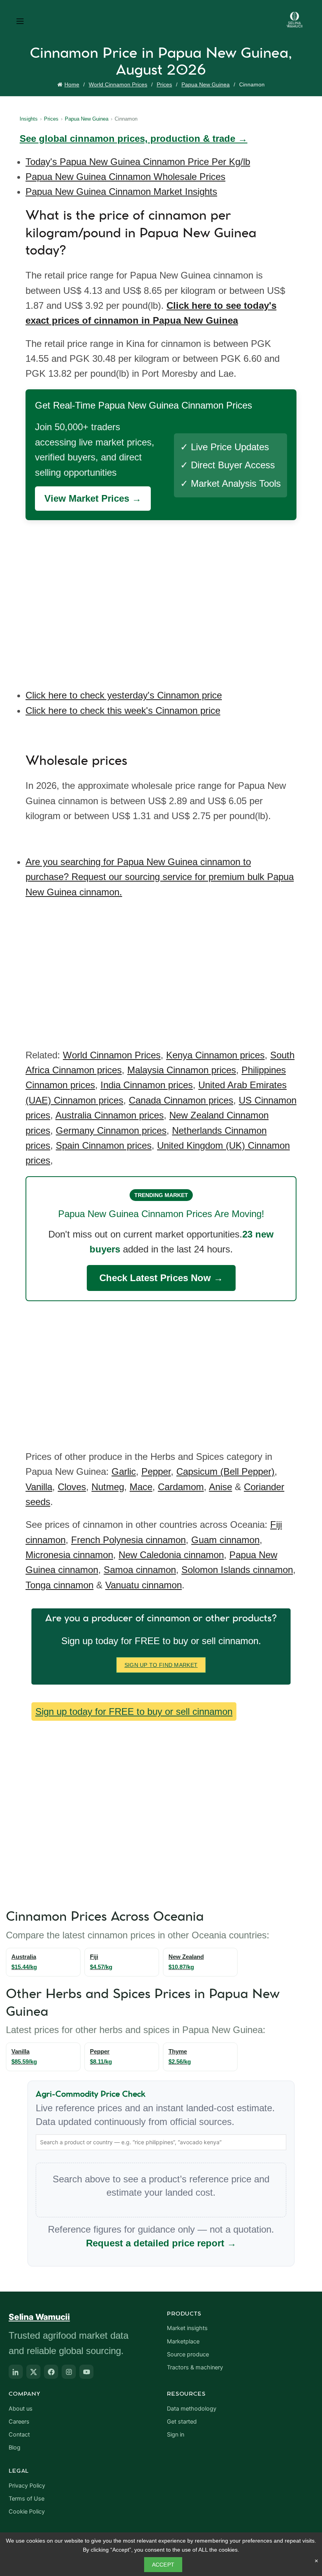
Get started (182, 2422)
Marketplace (183, 2341)
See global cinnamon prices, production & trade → (134, 138)
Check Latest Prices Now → (161, 1278)
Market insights (187, 2328)
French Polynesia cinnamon (128, 1540)
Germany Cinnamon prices (111, 1130)
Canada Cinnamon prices (181, 1100)
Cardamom (181, 1487)
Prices (164, 84)
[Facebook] (51, 2372)
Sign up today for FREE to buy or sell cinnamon (134, 1712)
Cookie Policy (27, 2512)
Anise (220, 1487)
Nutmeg (108, 1487)
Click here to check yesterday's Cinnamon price (124, 695)
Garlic (124, 1471)
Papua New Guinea (206, 84)
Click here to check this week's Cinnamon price (123, 710)
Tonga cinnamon (59, 1585)
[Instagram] (69, 2372)
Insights (29, 119)
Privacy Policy (27, 2486)
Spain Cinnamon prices (104, 1145)
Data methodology (192, 2409)
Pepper (156, 1471)
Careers (19, 2422)
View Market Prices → (93, 498)
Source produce (188, 2354)
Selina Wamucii (39, 2317)
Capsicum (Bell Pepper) (225, 1471)
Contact (19, 2435)
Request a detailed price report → (161, 2243)
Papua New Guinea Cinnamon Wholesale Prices (125, 177)
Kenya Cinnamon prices (215, 1055)
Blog (15, 2448)
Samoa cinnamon (140, 1570)
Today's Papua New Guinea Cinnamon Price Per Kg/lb (138, 162)
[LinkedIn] (16, 2372)
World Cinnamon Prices (118, 84)
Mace (141, 1487)
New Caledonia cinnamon (171, 1555)
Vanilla (39, 1487)
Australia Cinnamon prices (110, 1115)
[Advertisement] (163, 599)
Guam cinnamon (225, 1540)
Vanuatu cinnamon (144, 1585)
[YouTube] (86, 2372)
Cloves (72, 1487)
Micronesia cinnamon (69, 1555)
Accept (163, 2565)
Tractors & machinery (195, 2367)
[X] (33, 2372)
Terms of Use (27, 2499)
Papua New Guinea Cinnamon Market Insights (121, 192)
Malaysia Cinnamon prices (182, 1070)
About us (21, 2409)
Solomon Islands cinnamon (237, 1570)
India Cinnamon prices (147, 1085)
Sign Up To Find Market (161, 1665)
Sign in (176, 2435)
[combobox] (161, 2142)
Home (72, 84)
